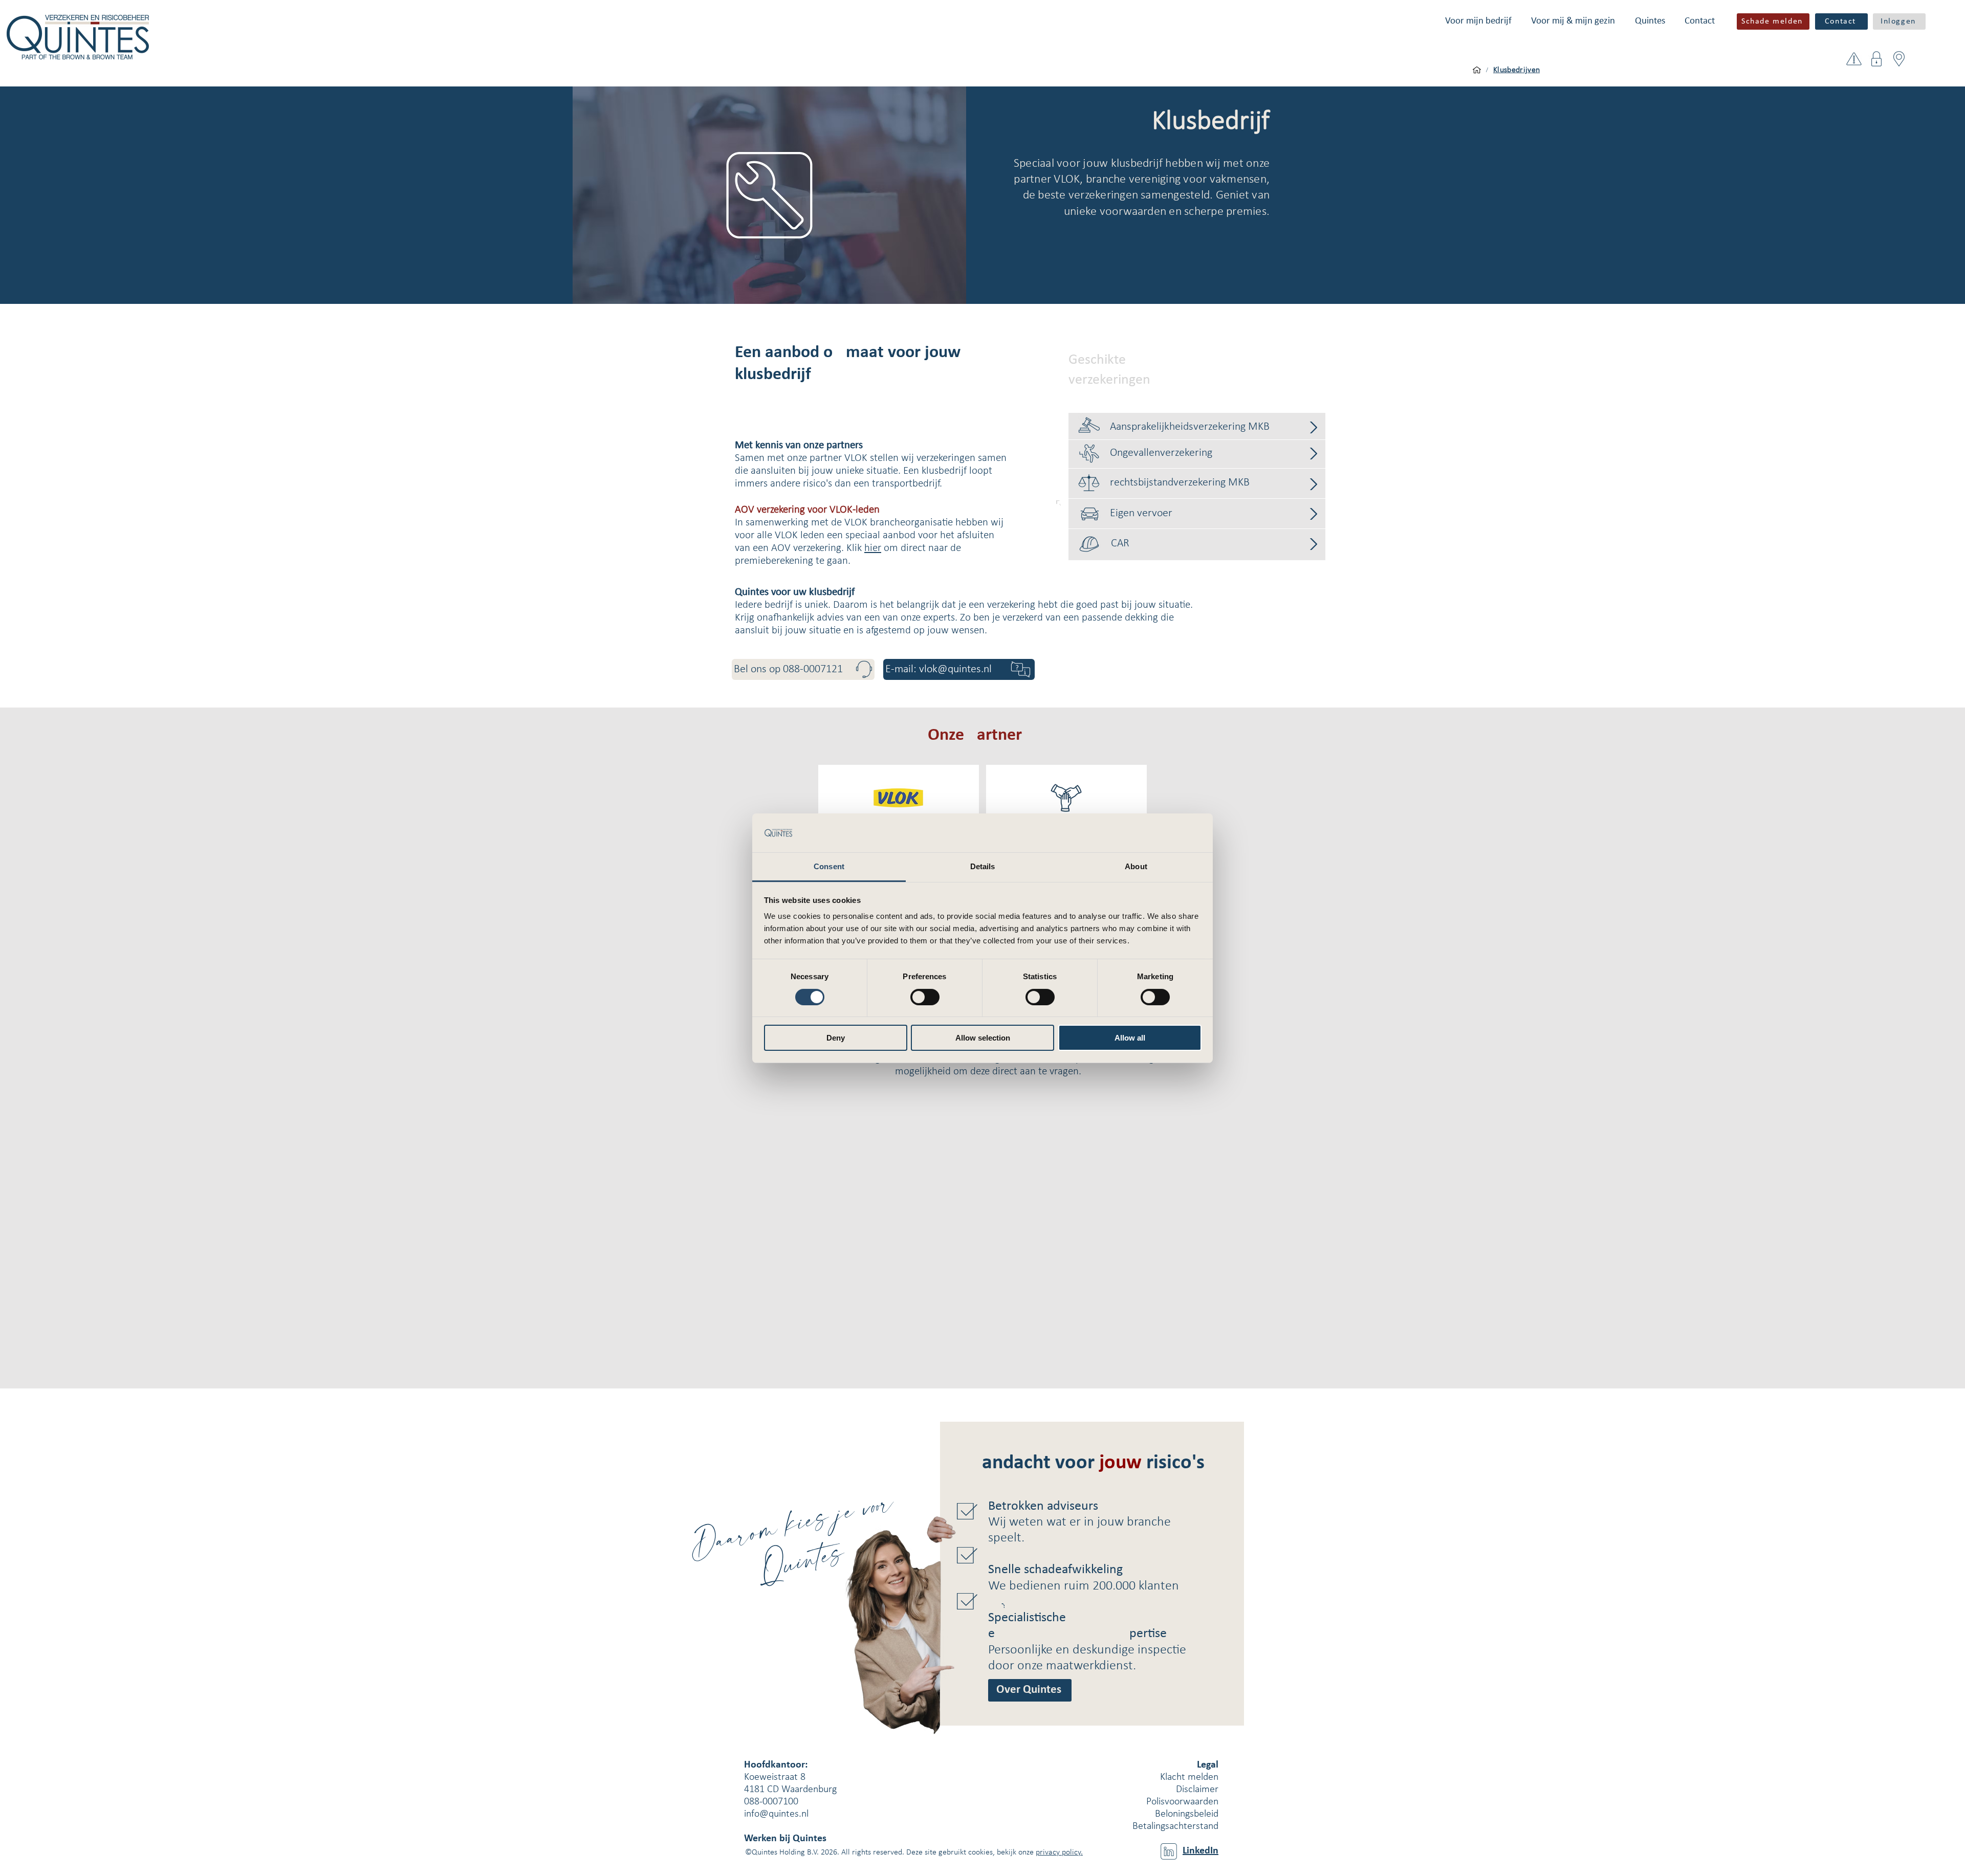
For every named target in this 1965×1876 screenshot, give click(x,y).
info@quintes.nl (776, 1814)
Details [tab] (983, 866)
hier (873, 548)
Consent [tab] (829, 866)
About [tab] (1136, 866)
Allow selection (983, 1038)
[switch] (925, 997)
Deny (836, 1038)
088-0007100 (771, 1802)
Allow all (1130, 1038)
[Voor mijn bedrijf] (1477, 70)
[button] (1478, 21)
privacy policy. (1059, 1852)
